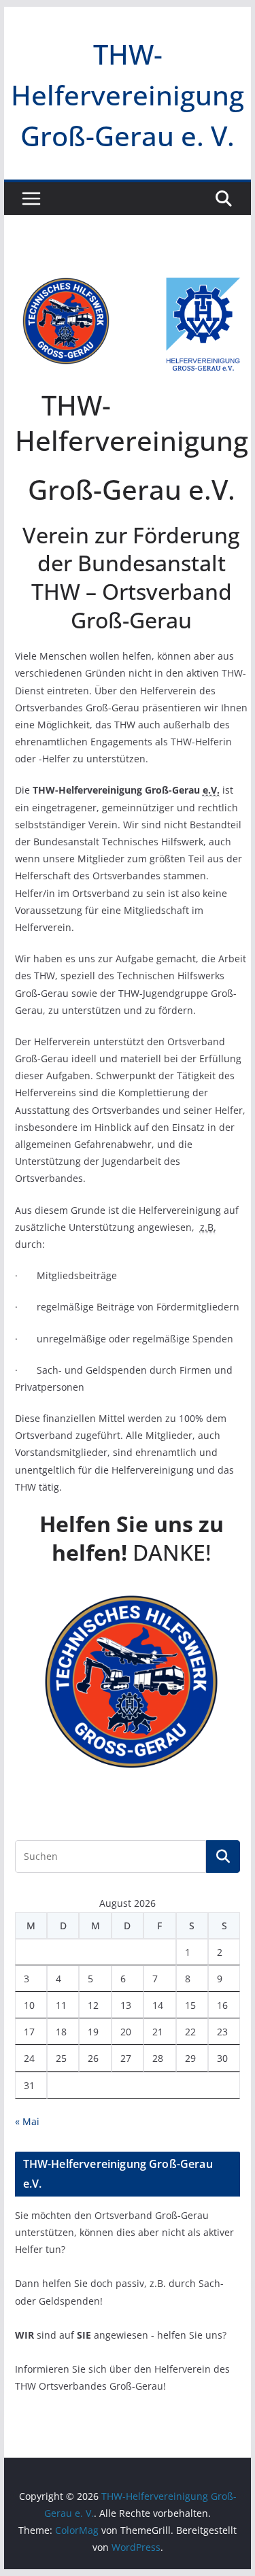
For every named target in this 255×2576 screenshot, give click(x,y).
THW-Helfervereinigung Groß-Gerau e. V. (128, 95)
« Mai (27, 2121)
